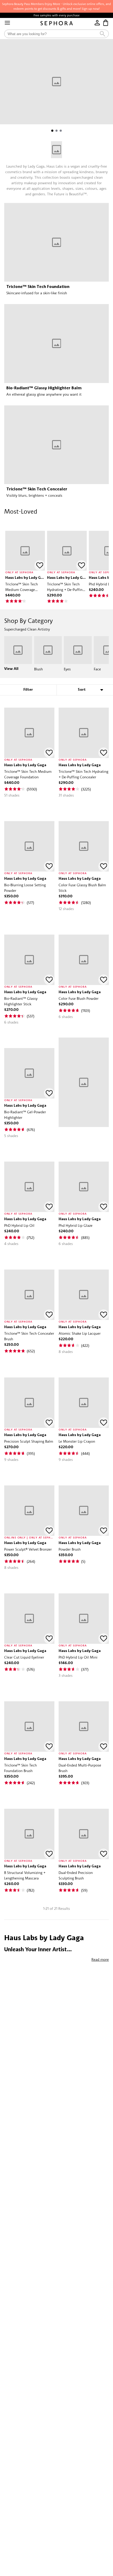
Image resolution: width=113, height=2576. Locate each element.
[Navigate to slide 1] (52, 131)
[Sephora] (57, 23)
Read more (100, 1959)
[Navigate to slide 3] (61, 131)
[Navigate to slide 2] (56, 131)
